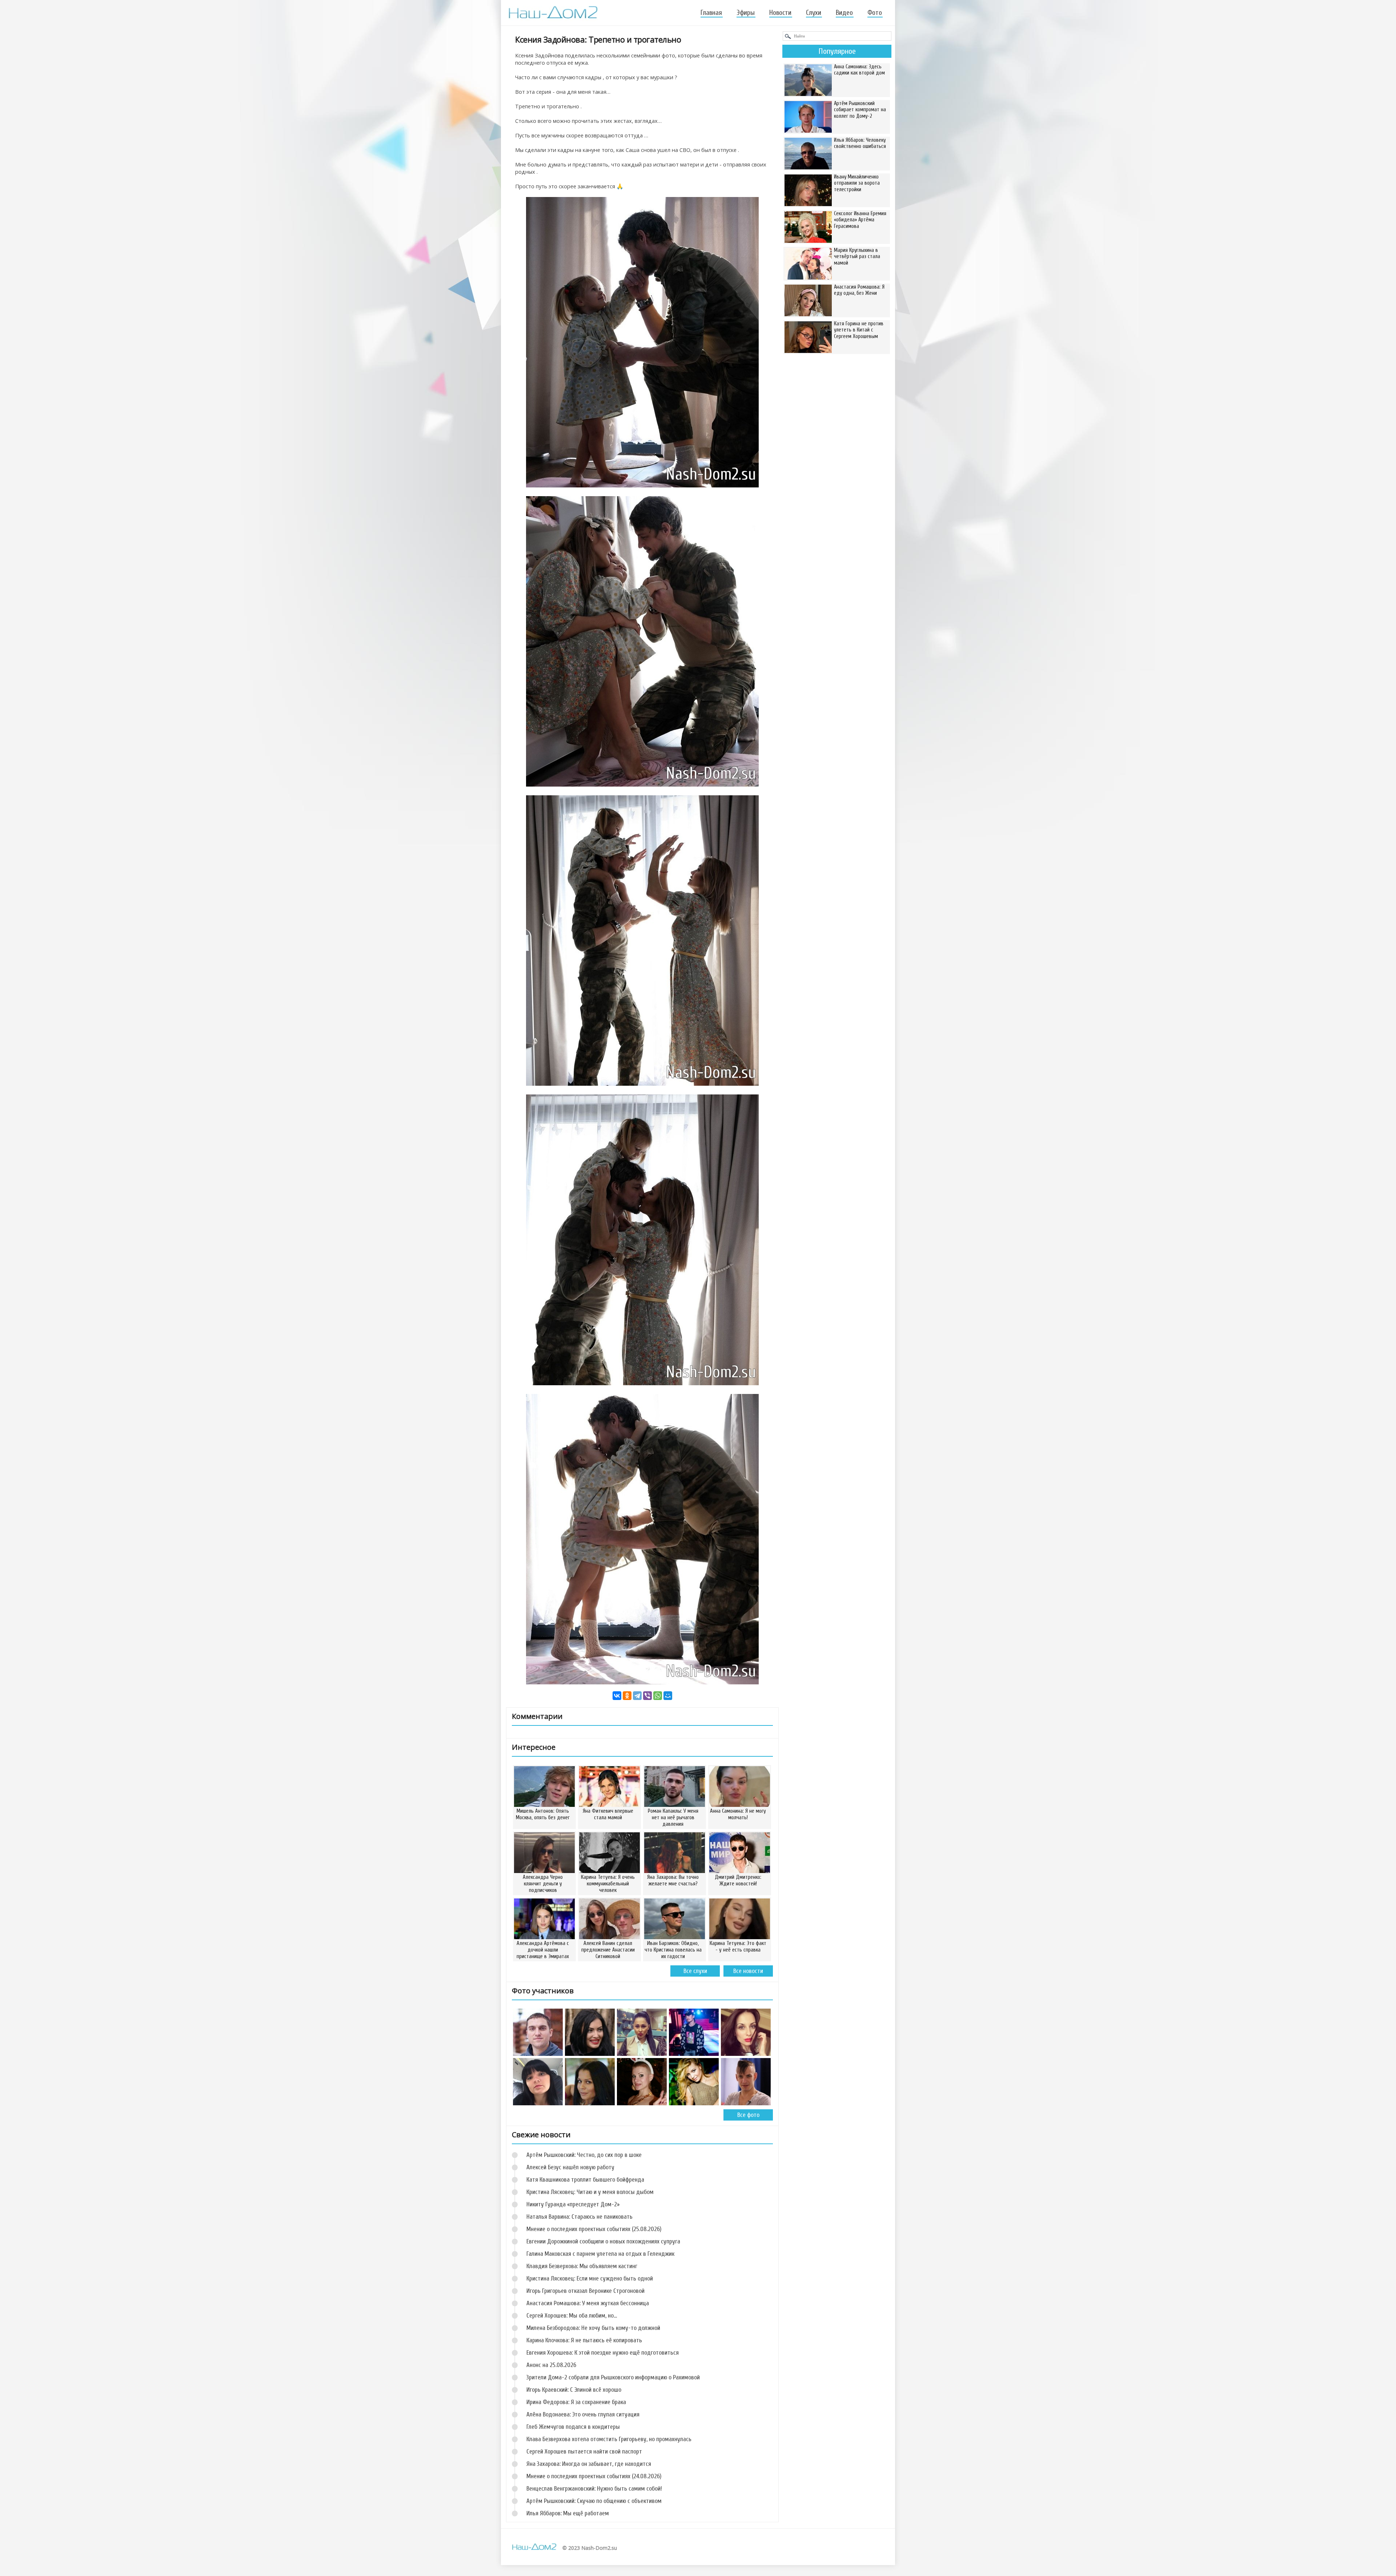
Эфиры (746, 13)
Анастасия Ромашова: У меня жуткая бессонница (588, 2303)
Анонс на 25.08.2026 (551, 2365)
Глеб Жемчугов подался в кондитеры (573, 2427)
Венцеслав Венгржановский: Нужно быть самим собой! (594, 2489)
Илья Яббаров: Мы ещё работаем (568, 2513)
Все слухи (695, 1971)
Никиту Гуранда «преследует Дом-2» (573, 2204)
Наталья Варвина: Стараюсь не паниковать (579, 2217)
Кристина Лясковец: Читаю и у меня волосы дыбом (590, 2192)
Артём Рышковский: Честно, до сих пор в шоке (584, 2155)
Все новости (748, 1971)
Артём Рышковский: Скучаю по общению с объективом (594, 2501)
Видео (844, 13)
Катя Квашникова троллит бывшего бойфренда (585, 2180)
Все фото (748, 2115)
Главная (711, 13)
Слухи (814, 13)
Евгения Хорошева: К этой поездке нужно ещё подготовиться (603, 2353)
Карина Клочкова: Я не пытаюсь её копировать (584, 2340)
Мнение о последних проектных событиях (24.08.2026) (594, 2476)
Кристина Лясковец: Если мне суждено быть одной (590, 2278)
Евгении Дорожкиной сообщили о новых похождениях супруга (603, 2241)
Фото (875, 13)
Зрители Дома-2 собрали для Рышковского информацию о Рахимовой (613, 2377)
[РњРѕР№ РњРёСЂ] (668, 1696)
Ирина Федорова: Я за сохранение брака (576, 2402)
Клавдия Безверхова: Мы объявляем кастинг (582, 2266)
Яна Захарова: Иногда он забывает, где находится (589, 2464)
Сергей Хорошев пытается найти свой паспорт (584, 2452)
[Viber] (647, 1696)
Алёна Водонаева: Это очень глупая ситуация (583, 2414)
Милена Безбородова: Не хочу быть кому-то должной (593, 2328)
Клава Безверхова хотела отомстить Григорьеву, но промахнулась (609, 2439)
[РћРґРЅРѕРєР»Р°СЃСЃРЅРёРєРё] (627, 1696)
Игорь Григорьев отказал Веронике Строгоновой (585, 2291)
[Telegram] (637, 1696)
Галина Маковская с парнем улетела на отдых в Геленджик (600, 2254)
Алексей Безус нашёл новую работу (570, 2167)
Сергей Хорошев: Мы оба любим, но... (572, 2316)
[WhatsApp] (658, 1696)
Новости (780, 13)
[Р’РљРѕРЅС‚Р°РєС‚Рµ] (617, 1696)
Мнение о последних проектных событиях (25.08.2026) (594, 2229)
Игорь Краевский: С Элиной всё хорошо (574, 2390)
